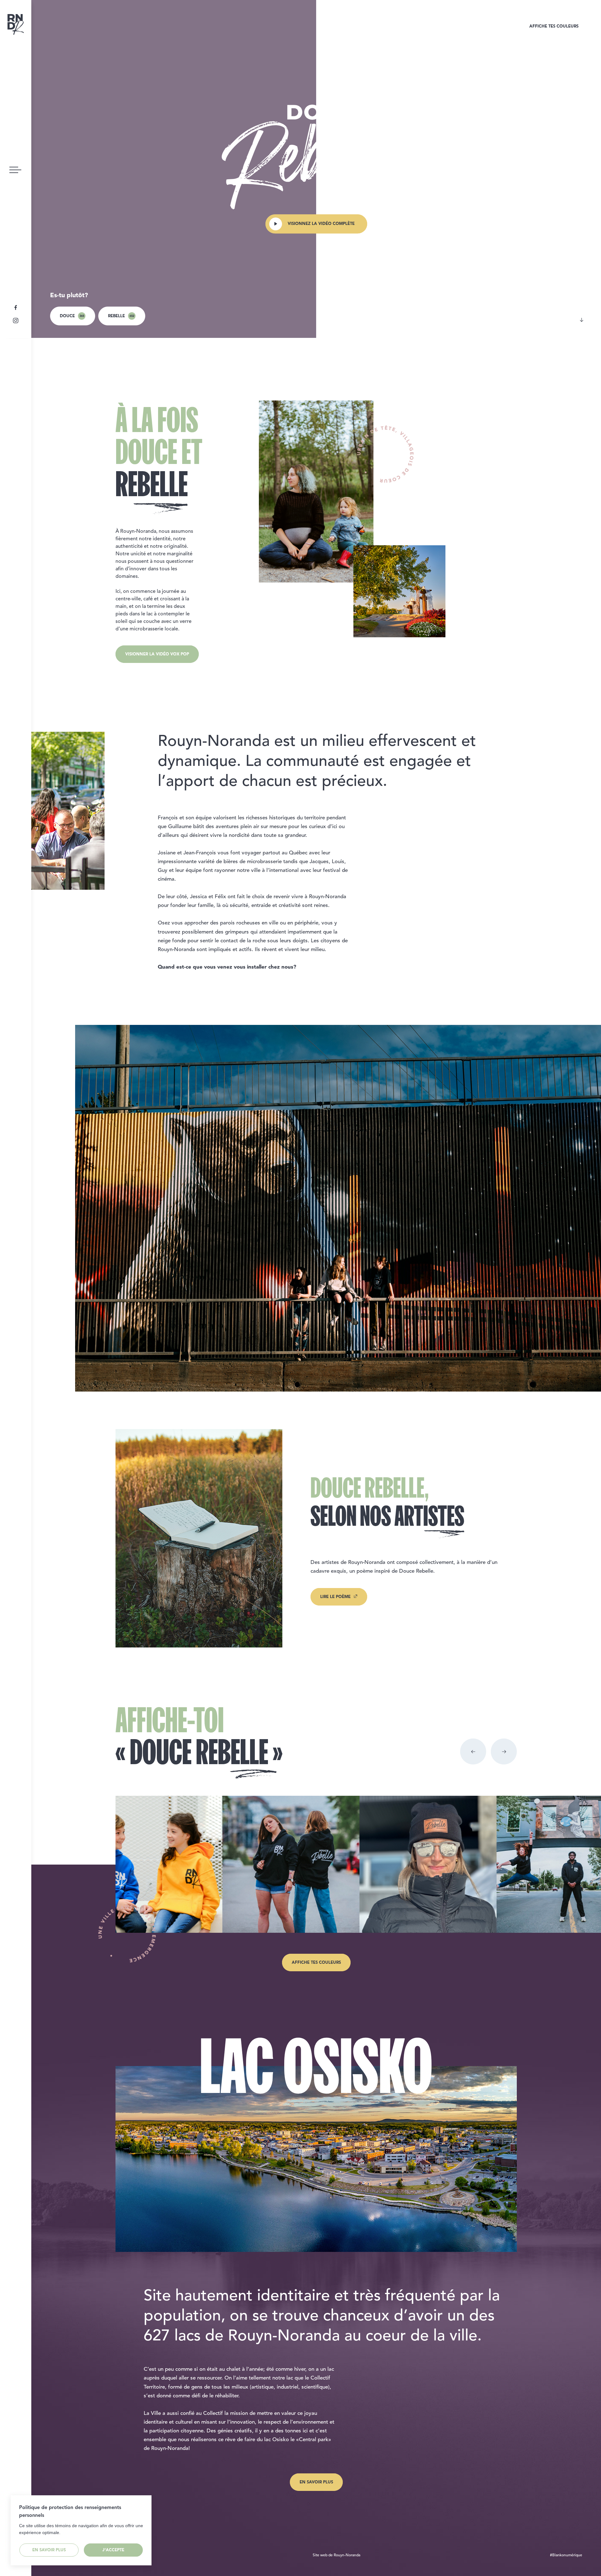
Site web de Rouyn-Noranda (336, 2555)
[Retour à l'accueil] (16, 24)
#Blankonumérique (566, 2555)
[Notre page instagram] (16, 321)
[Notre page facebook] (16, 311)
